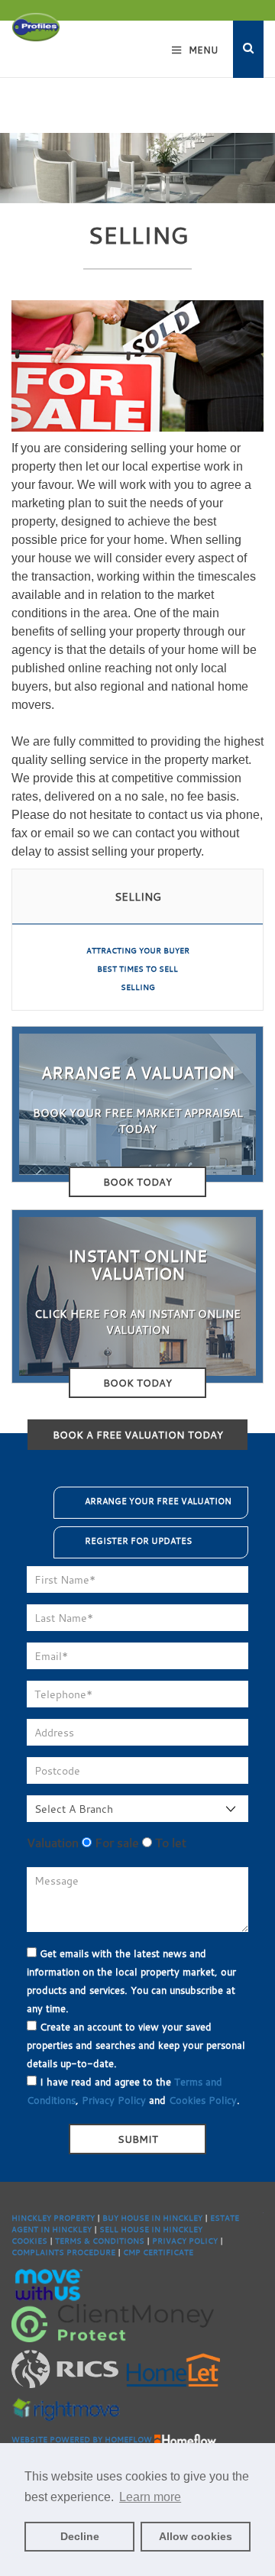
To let (169, 1843)
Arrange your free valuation (158, 1501)
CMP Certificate (158, 2252)
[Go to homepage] (36, 26)
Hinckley (183, 2218)
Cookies (29, 2241)
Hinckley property (53, 2218)
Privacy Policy (114, 2100)
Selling (138, 987)
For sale (115, 1843)
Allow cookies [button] (196, 2536)
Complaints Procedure (63, 2252)
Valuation (53, 1843)
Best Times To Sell (137, 969)
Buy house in (133, 2218)
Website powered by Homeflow (82, 2440)
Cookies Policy (203, 2100)
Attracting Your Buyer (138, 951)
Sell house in (131, 2230)
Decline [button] (80, 2536)
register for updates (138, 1541)
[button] (248, 49)
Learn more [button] (150, 2497)
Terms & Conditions (100, 2241)
